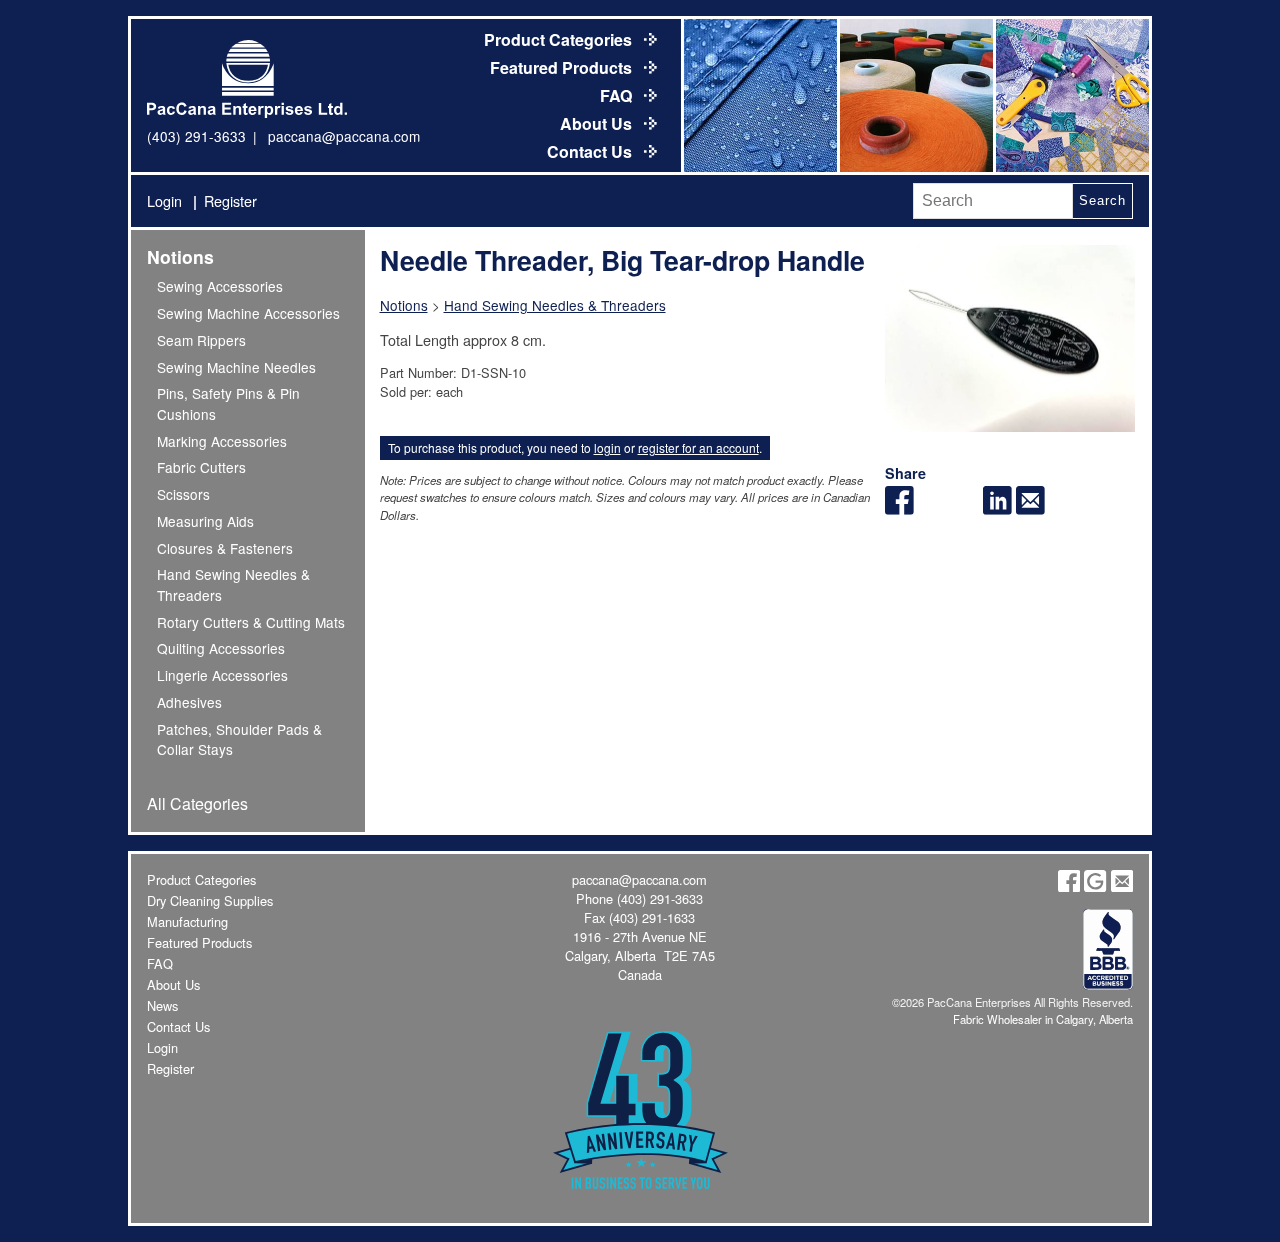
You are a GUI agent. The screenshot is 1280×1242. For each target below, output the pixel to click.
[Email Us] (1122, 886)
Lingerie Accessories (222, 675)
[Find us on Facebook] (1069, 886)
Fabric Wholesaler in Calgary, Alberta (1043, 1019)
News (162, 1005)
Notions (180, 256)
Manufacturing (187, 921)
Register (230, 200)
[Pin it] (965, 508)
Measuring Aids (205, 521)
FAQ (618, 95)
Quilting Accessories (221, 648)
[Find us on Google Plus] (1095, 886)
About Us (598, 123)
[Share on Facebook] (899, 508)
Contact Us (591, 151)
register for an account (698, 447)
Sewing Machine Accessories (248, 313)
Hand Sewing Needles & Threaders (555, 305)
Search (1102, 200)
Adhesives (189, 702)
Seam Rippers (201, 340)
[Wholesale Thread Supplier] (915, 95)
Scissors (183, 494)
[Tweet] (932, 508)
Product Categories (560, 39)
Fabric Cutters (201, 467)
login (607, 447)
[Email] (1030, 508)
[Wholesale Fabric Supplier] (759, 95)
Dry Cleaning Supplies (210, 900)
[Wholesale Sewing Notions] (1071, 95)
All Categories (197, 803)
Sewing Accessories (220, 286)
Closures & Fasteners (225, 548)
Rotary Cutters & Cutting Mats (251, 622)
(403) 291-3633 (196, 136)
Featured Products (563, 67)
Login (164, 200)
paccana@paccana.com (344, 136)
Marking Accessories (222, 441)
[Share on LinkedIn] (997, 508)
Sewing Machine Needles (236, 367)
